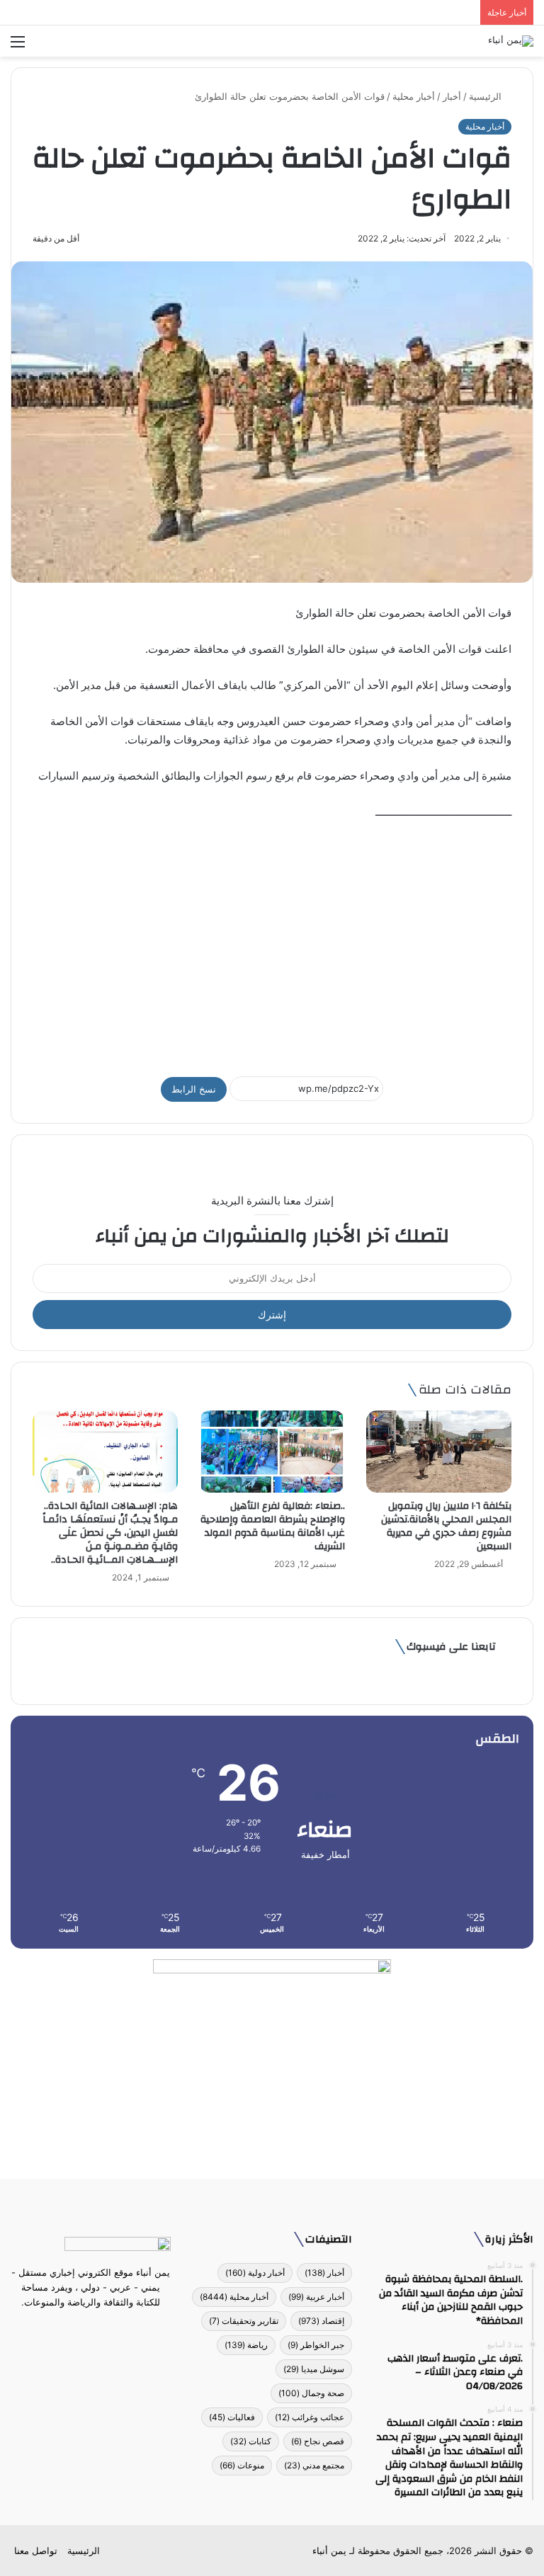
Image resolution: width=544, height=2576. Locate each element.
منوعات (242, 2465)
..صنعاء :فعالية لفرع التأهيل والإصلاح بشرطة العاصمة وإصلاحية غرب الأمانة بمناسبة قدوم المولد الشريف (273, 1526)
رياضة (246, 2345)
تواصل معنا (36, 2551)
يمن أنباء (329, 2551)
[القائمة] (18, 46)
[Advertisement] (272, 942)
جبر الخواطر (316, 2345)
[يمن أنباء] (511, 41)
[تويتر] (99, 2329)
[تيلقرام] (82, 2329)
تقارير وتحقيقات (244, 2321)
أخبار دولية (255, 2273)
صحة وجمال (311, 2393)
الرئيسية (487, 96)
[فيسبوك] (116, 2329)
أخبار (452, 96)
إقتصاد (321, 2321)
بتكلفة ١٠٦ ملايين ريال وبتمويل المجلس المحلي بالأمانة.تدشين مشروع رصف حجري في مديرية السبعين (446, 1526)
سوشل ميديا (314, 2369)
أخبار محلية (414, 96)
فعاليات (232, 2417)
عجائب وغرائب (310, 2417)
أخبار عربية (316, 2297)
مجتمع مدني (314, 2465)
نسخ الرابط (194, 1089)
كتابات (251, 2441)
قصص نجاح (318, 2441)
